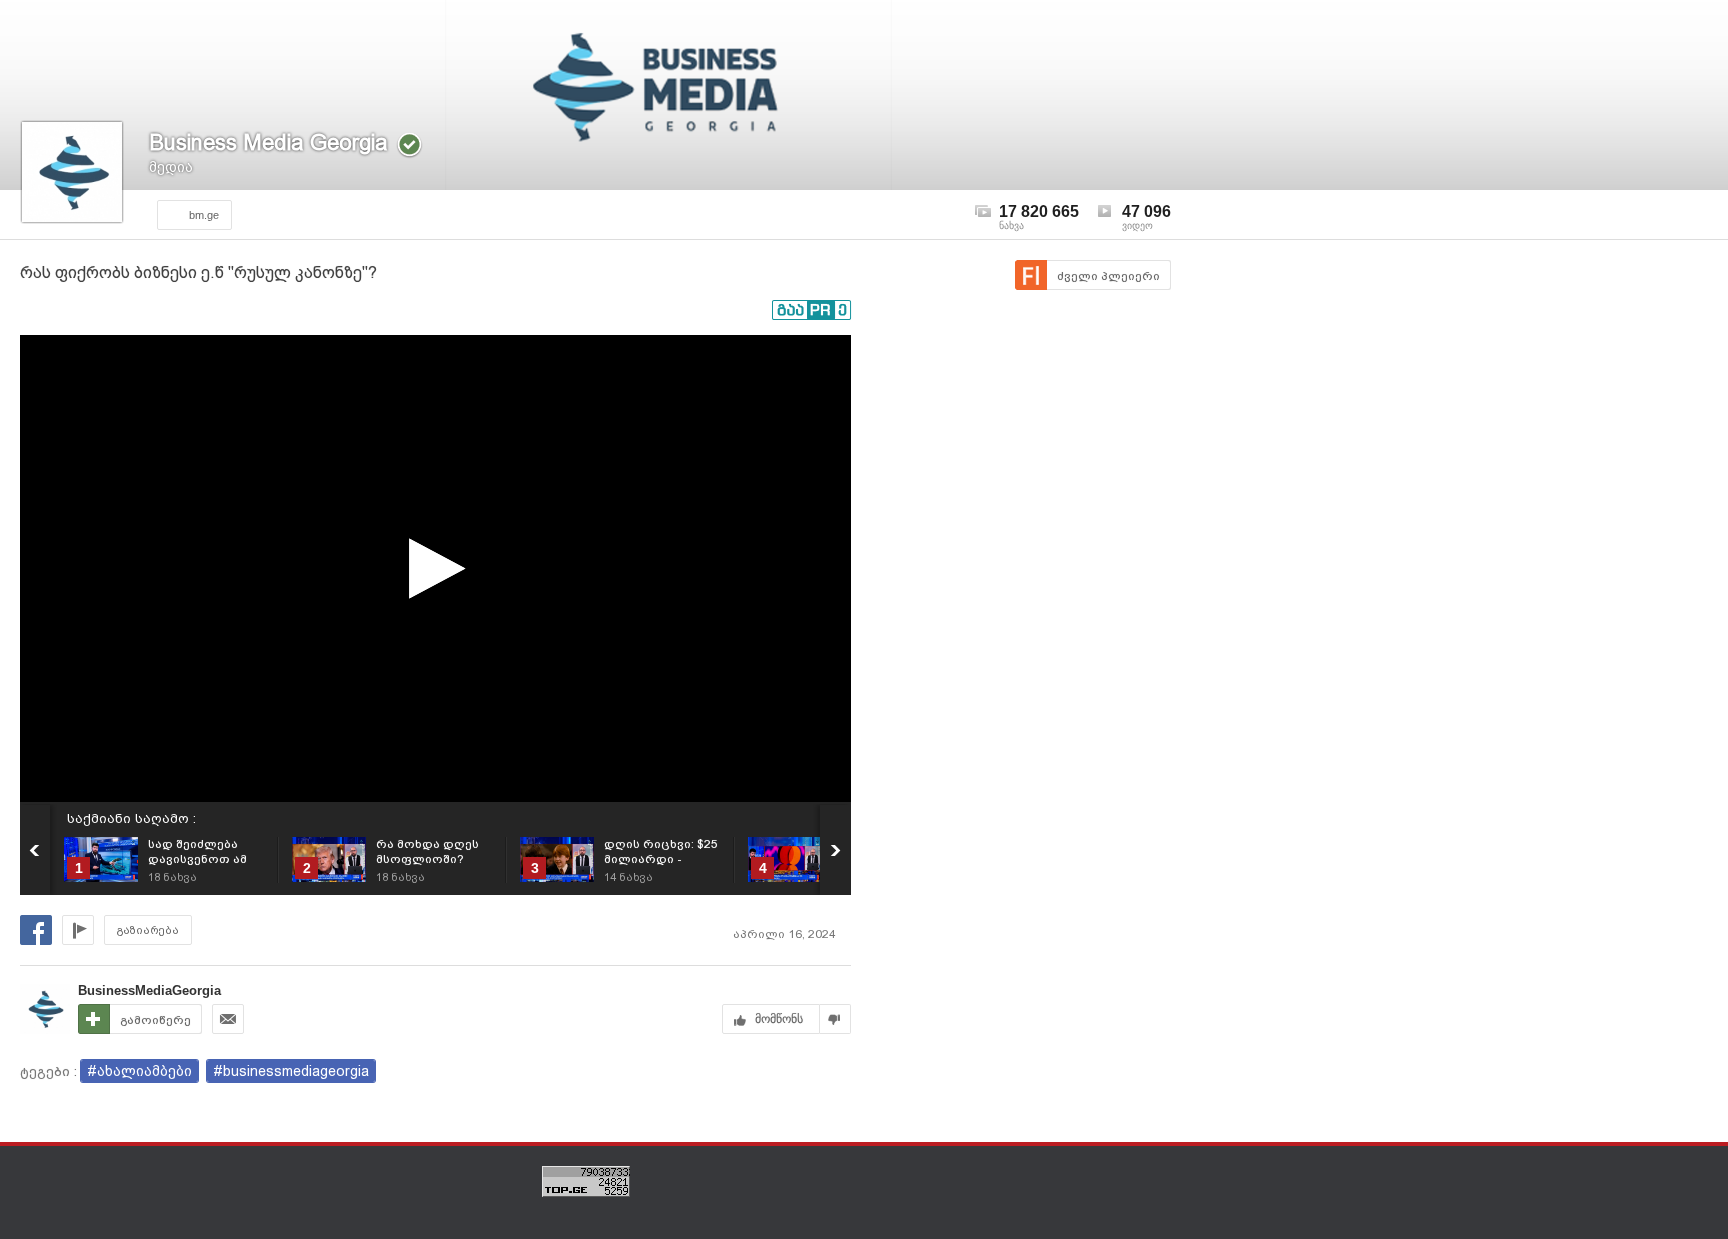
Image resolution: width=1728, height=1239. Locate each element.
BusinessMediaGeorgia (149, 990)
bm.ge (204, 215)
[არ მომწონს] (835, 1019)
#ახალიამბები (139, 1071)
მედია (171, 167)
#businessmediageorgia (291, 1071)
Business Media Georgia (268, 142)
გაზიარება (148, 930)
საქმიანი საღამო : (131, 818)
